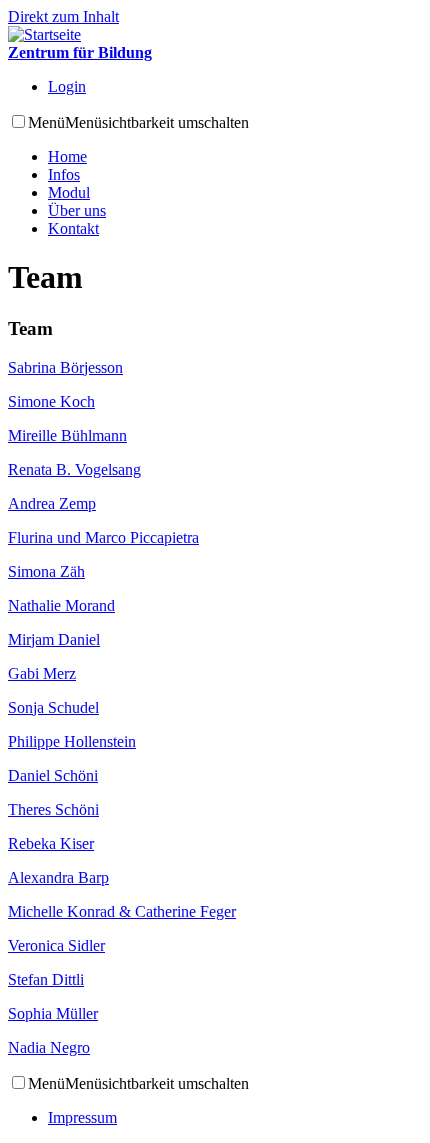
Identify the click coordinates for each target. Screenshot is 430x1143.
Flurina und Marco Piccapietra (103, 537)
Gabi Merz (42, 673)
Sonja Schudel (53, 707)
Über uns (77, 210)
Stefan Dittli (46, 979)
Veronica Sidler (56, 945)
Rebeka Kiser (51, 843)
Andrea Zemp (52, 503)
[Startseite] (44, 34)
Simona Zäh (46, 571)
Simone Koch (51, 401)
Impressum (82, 1117)
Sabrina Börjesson (65, 367)
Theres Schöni (53, 809)
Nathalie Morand (61, 605)
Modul (69, 192)
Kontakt (73, 228)
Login (67, 86)
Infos (64, 174)
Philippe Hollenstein (72, 741)
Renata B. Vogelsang (74, 469)
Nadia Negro (49, 1047)
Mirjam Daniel (54, 639)
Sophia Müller (53, 1013)
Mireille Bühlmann (67, 435)
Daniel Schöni (53, 775)
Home (67, 156)
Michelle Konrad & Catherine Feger (122, 911)
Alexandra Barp (58, 877)
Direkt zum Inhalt (63, 16)
